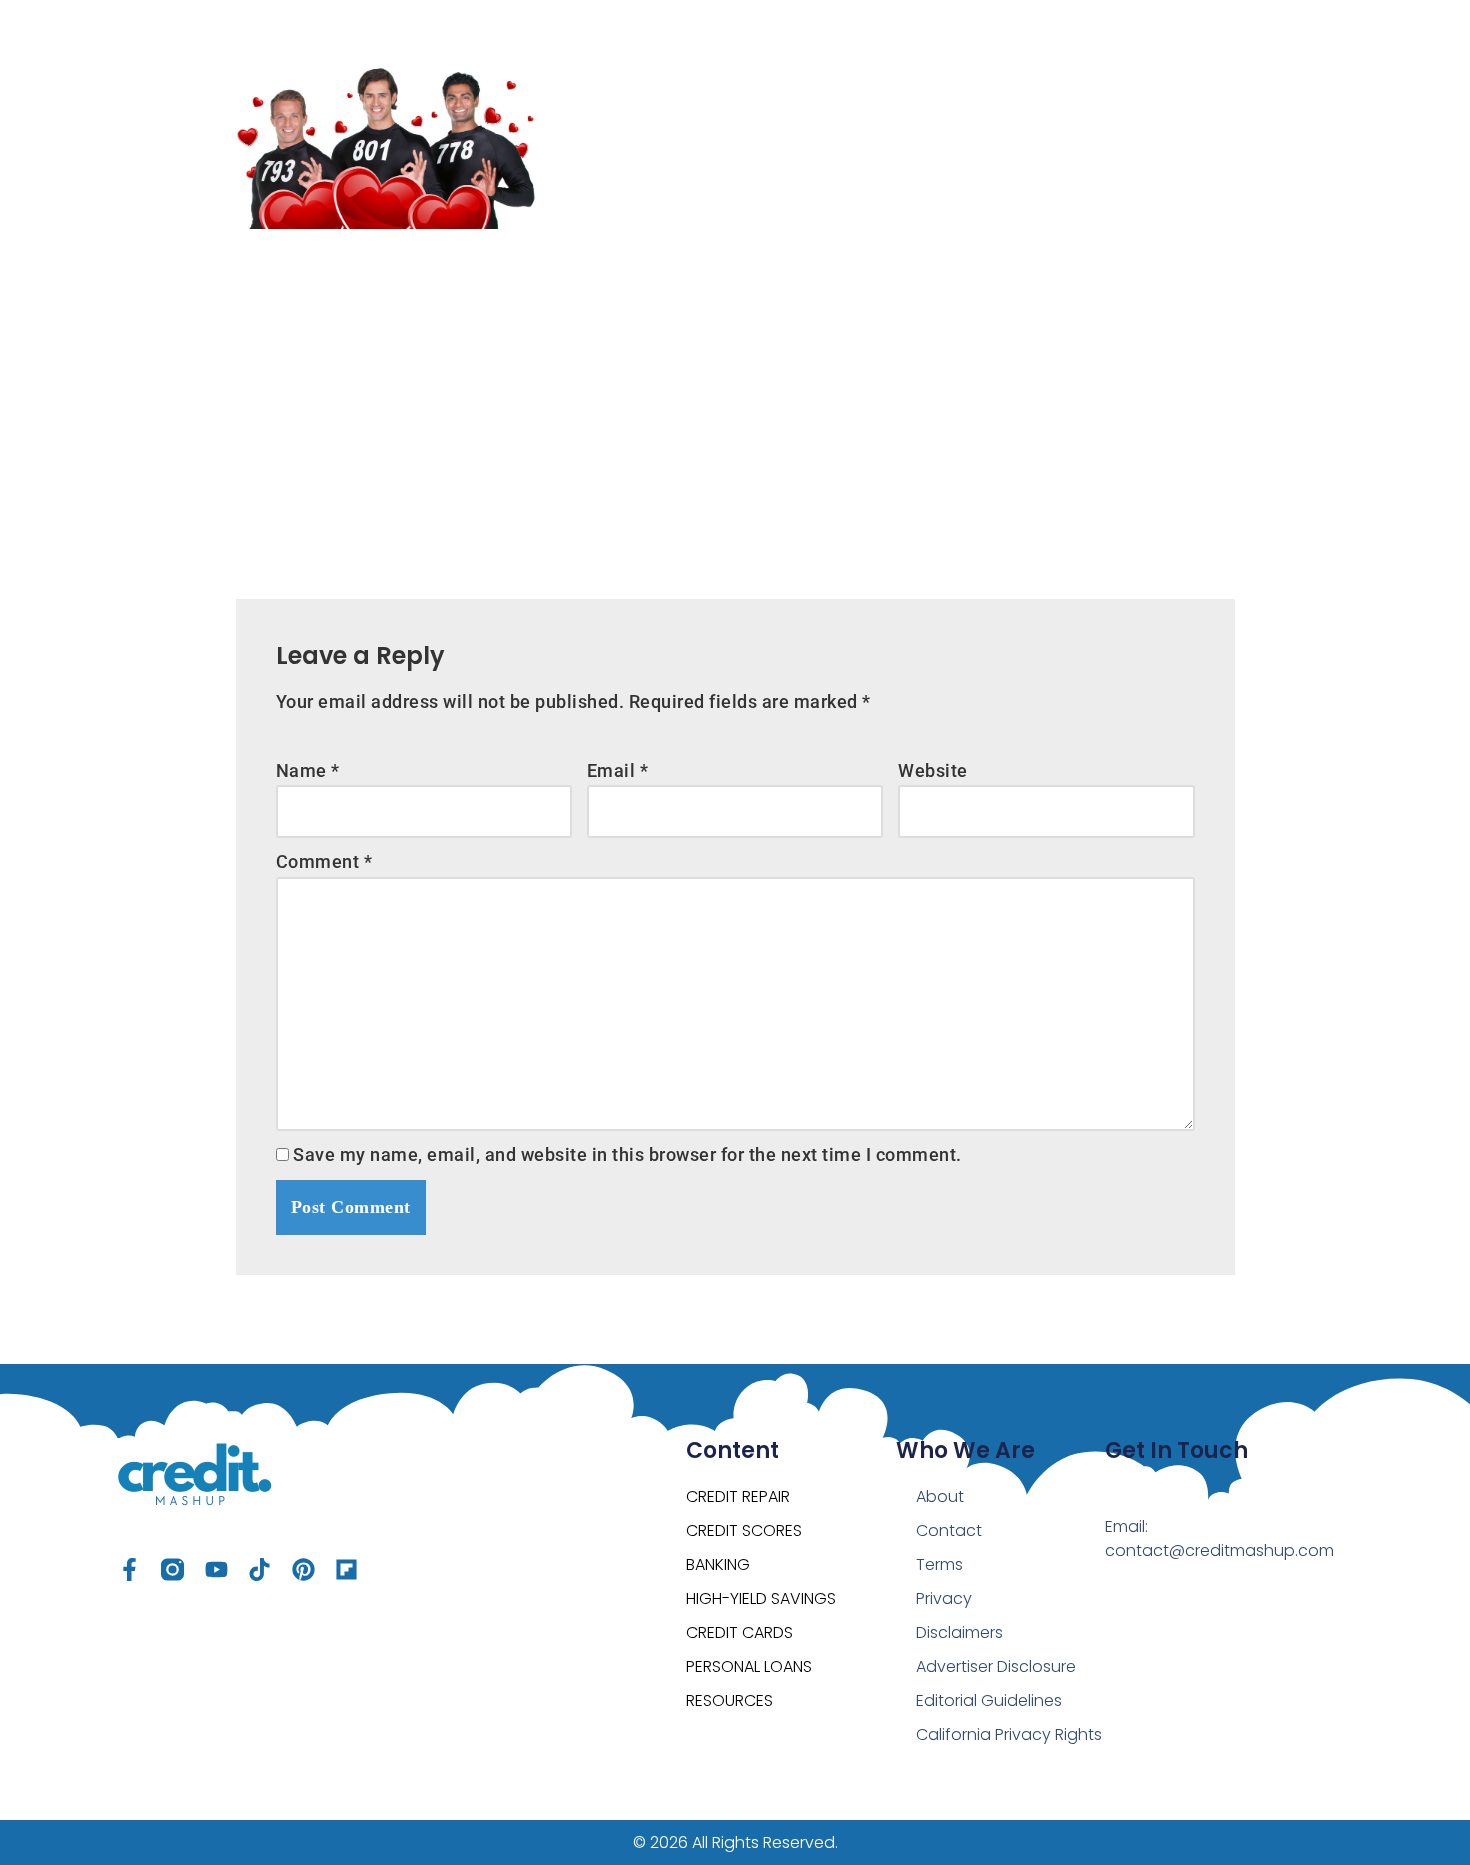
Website (933, 770)
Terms (939, 1564)
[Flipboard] (346, 1569)
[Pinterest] (303, 1569)
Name (308, 770)
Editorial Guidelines (989, 1700)
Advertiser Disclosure (996, 1666)
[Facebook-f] (129, 1569)
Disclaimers (959, 1632)
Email (618, 770)
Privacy (944, 1598)
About (940, 1496)
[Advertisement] (735, 399)
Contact (949, 1530)
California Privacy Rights (1009, 1734)
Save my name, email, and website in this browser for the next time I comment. (627, 1154)
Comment (324, 861)
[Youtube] (216, 1569)
